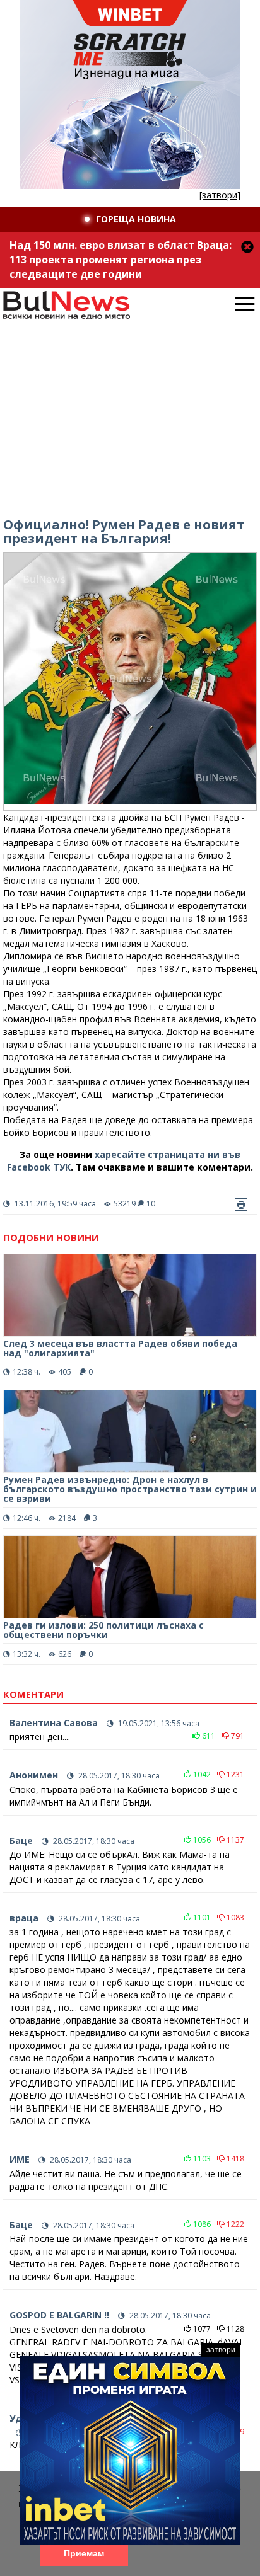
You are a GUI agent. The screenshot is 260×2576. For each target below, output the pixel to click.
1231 (234, 1774)
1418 (234, 2159)
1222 (234, 2224)
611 (208, 1736)
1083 (234, 1917)
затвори (221, 2350)
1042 (201, 1774)
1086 (201, 2224)
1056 (201, 1840)
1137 (234, 1840)
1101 (201, 1917)
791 (237, 1736)
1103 (201, 2159)
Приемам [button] (84, 2553)
